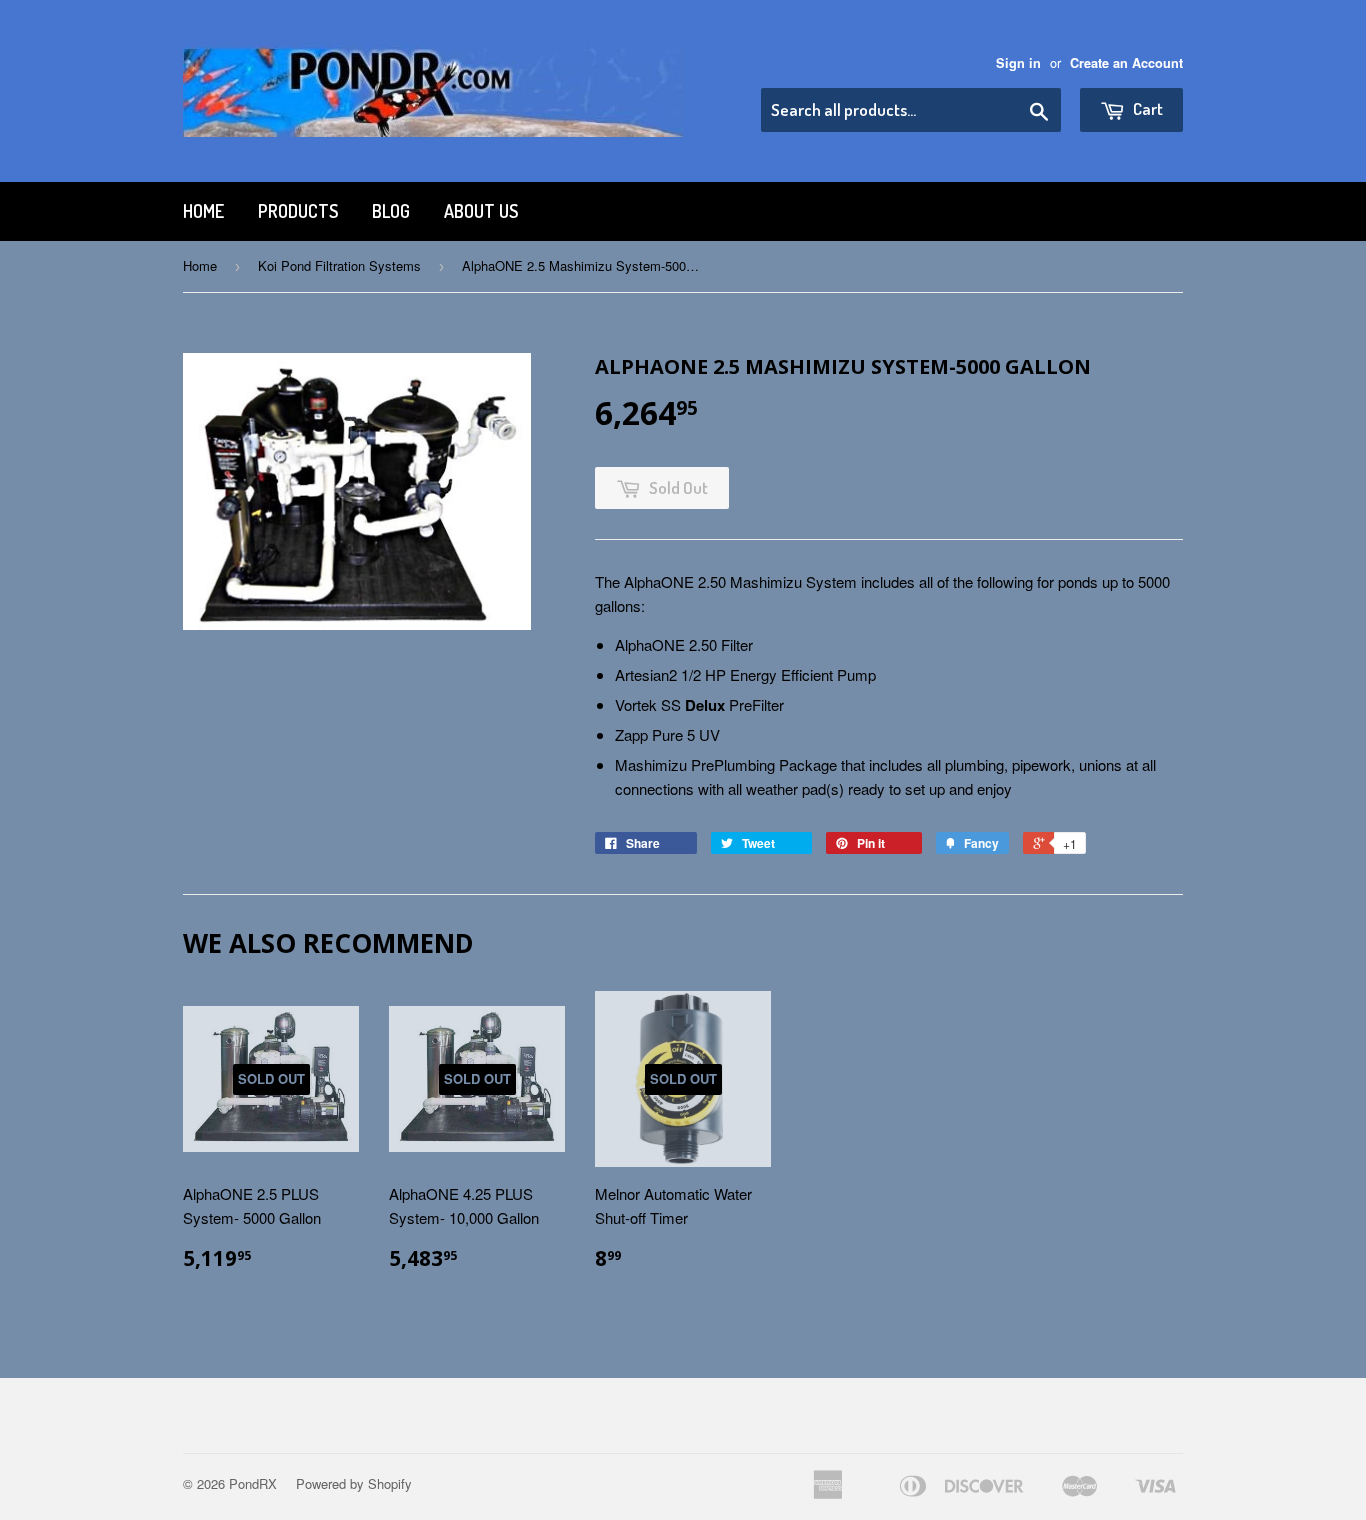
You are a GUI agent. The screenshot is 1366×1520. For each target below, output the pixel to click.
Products (298, 211)
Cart (1146, 108)
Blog (391, 211)
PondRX (253, 1483)
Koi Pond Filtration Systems (339, 265)
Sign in (1018, 63)
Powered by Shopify (354, 1483)
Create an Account (1126, 63)
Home (203, 211)
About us (481, 211)
